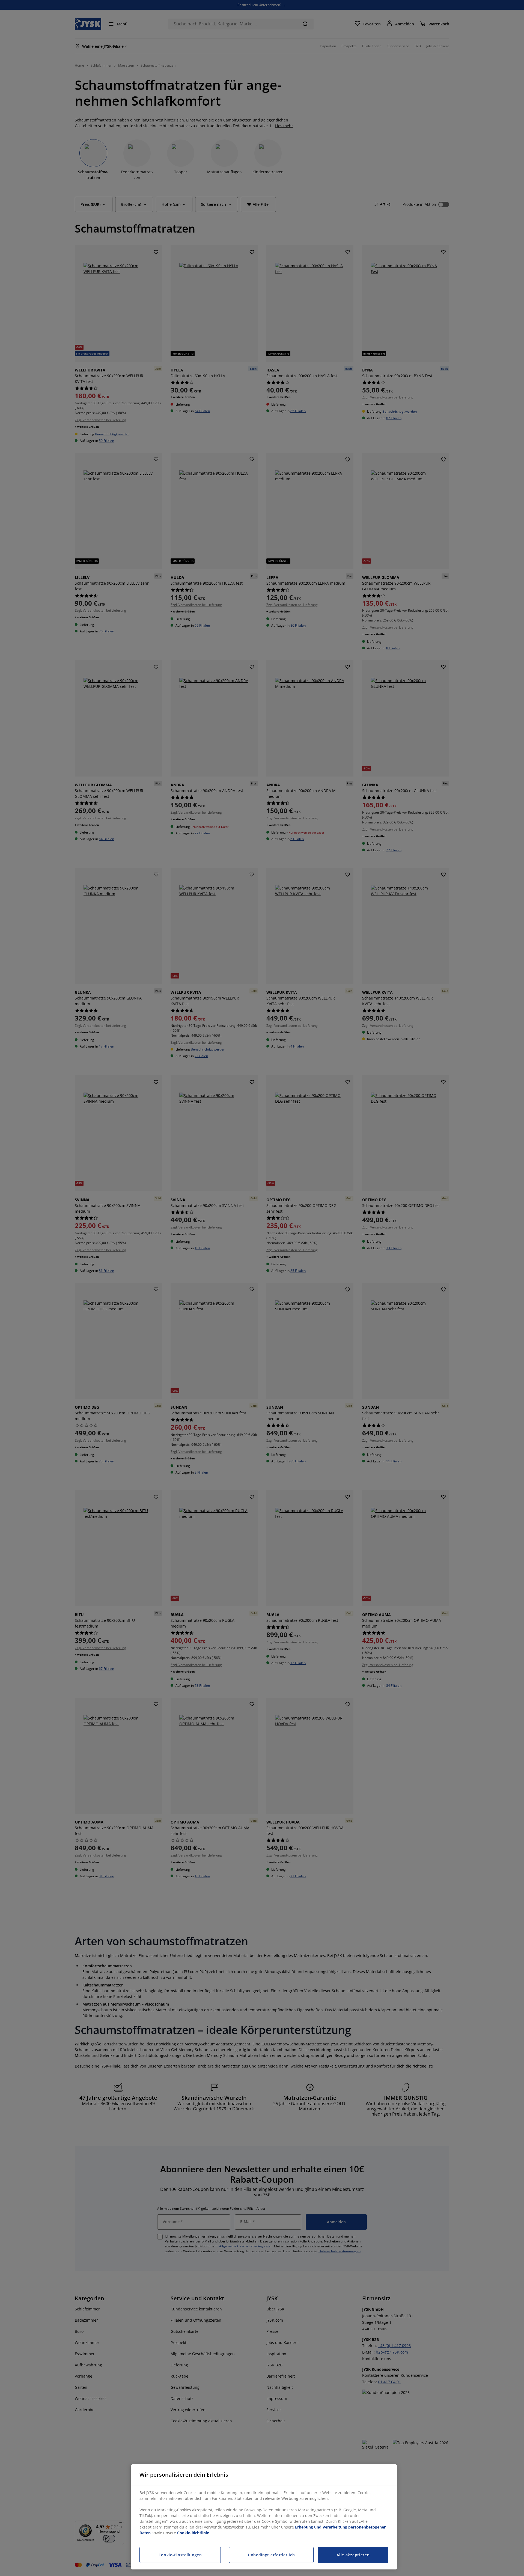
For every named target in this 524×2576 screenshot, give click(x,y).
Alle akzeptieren (353, 2555)
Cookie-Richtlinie (193, 2533)
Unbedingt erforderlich (271, 2555)
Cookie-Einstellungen (180, 2555)
